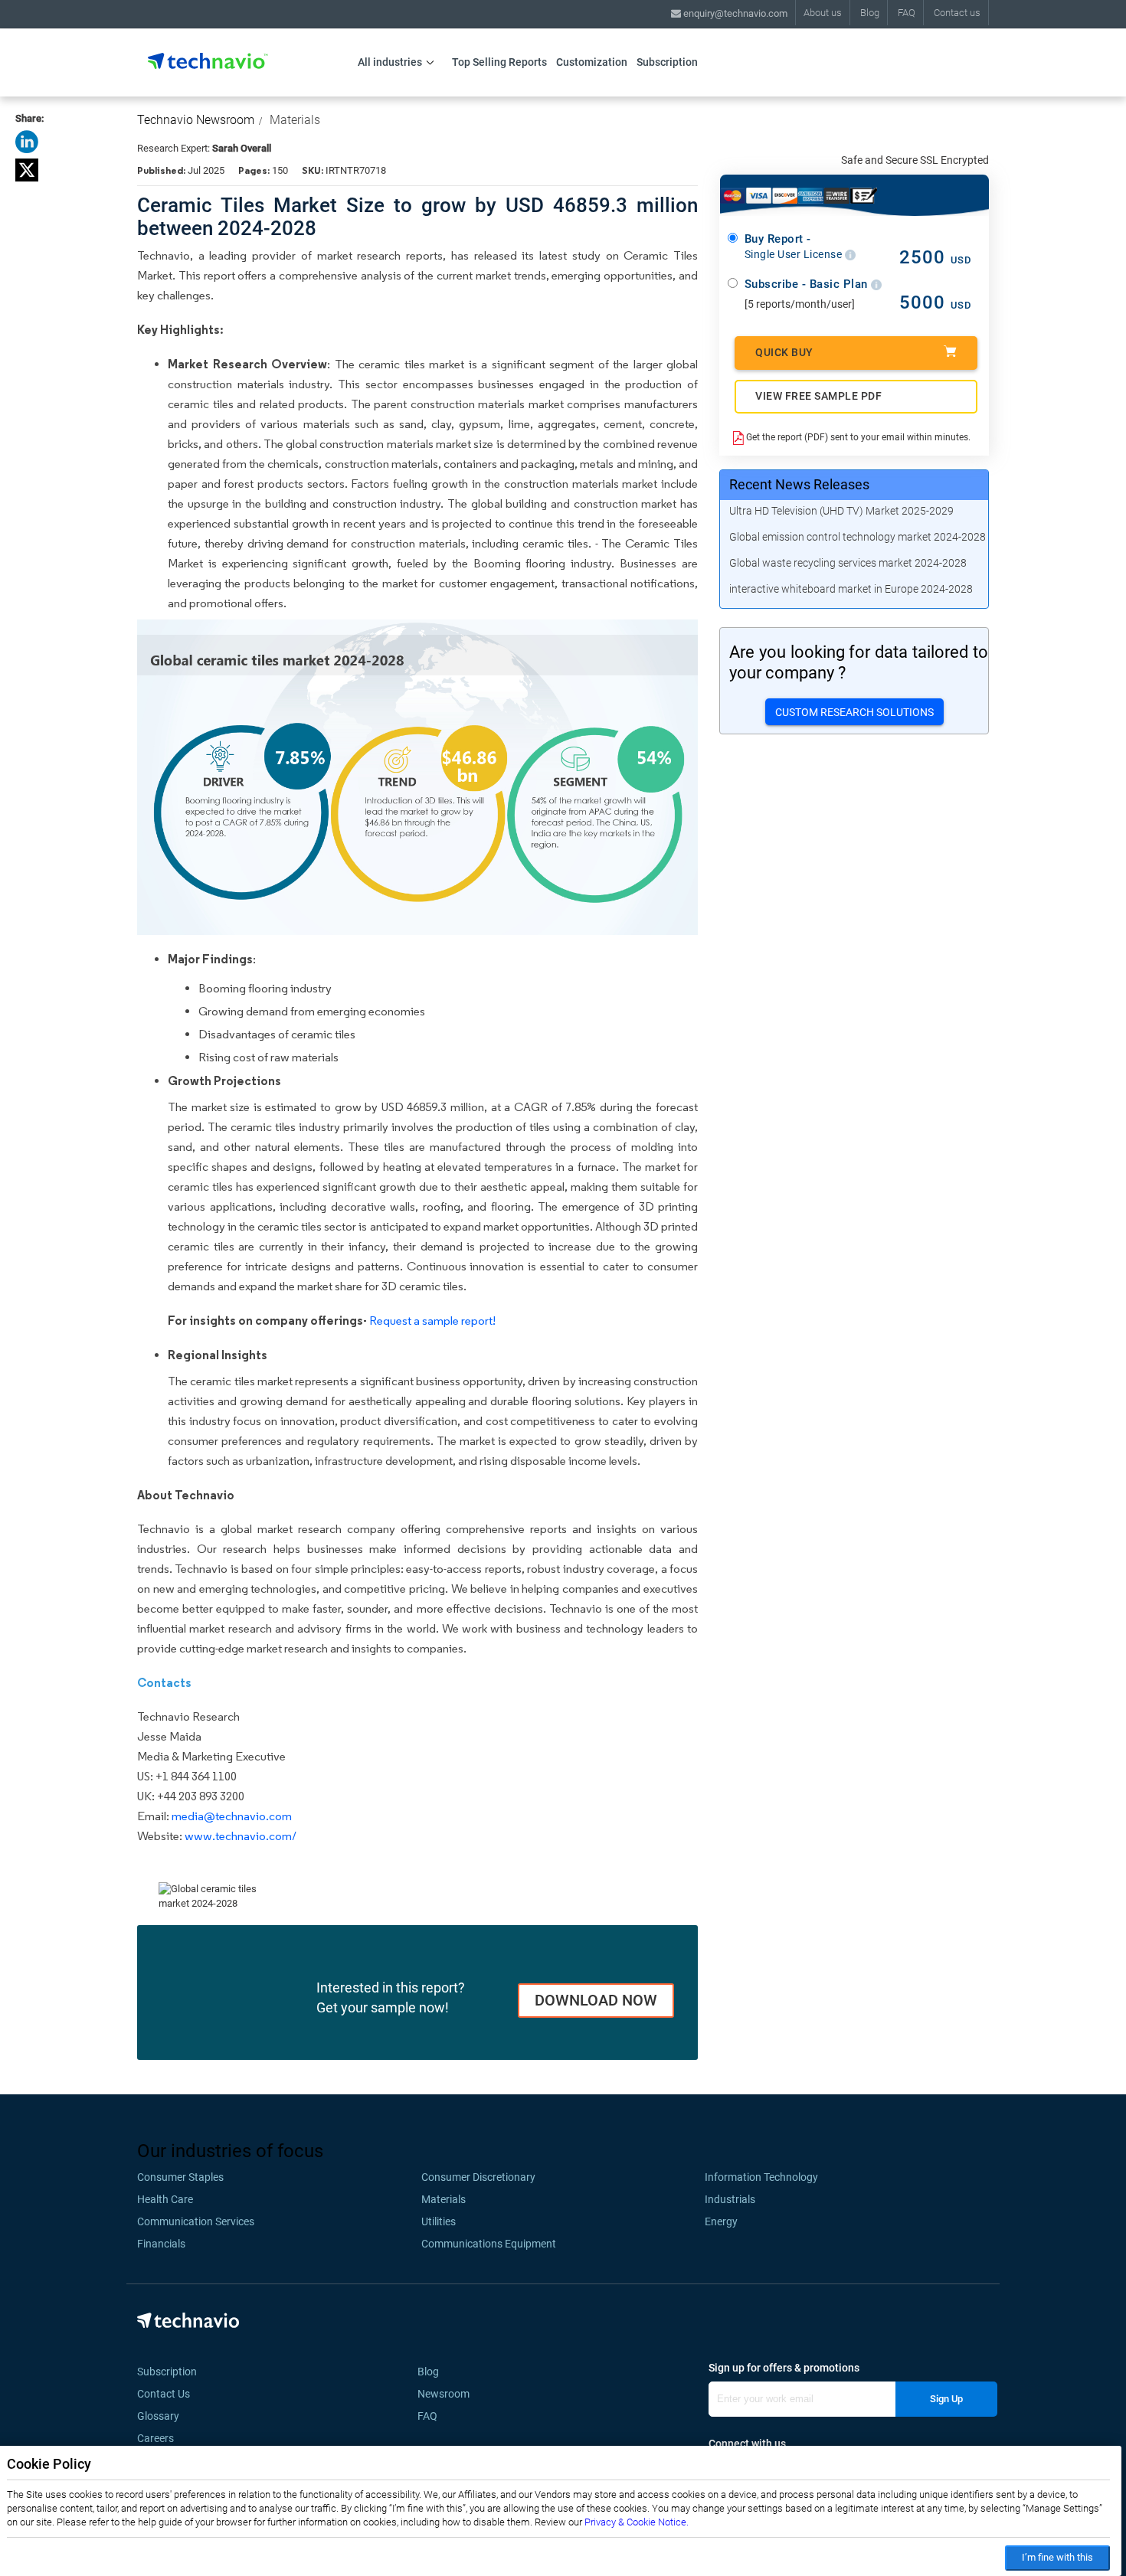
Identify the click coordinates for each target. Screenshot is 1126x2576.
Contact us (957, 13)
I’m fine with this (1057, 2557)
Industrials (730, 2199)
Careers (155, 2438)
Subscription (667, 62)
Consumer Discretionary (478, 2177)
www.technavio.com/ (241, 1836)
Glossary (158, 2416)
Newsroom (448, 2394)
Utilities (439, 2221)
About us (823, 13)
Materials (295, 120)
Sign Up (946, 2399)
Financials (161, 2244)
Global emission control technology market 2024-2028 (858, 537)
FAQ (907, 13)
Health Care (165, 2199)
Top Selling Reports (499, 62)
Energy (721, 2221)
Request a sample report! (432, 1321)
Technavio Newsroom (196, 120)
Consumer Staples (180, 2177)
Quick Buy (784, 352)
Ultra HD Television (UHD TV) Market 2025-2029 (841, 511)
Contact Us (164, 2394)
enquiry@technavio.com (734, 13)
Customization (592, 62)
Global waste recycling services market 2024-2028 (848, 563)
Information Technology (761, 2177)
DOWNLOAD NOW (596, 2000)
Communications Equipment (489, 2244)
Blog (870, 13)
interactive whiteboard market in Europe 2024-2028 (851, 589)
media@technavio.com (232, 1816)
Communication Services (196, 2221)
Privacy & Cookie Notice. (637, 2522)
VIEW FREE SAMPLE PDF (818, 396)
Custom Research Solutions (854, 712)
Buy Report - (795, 247)
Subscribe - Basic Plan (808, 284)
